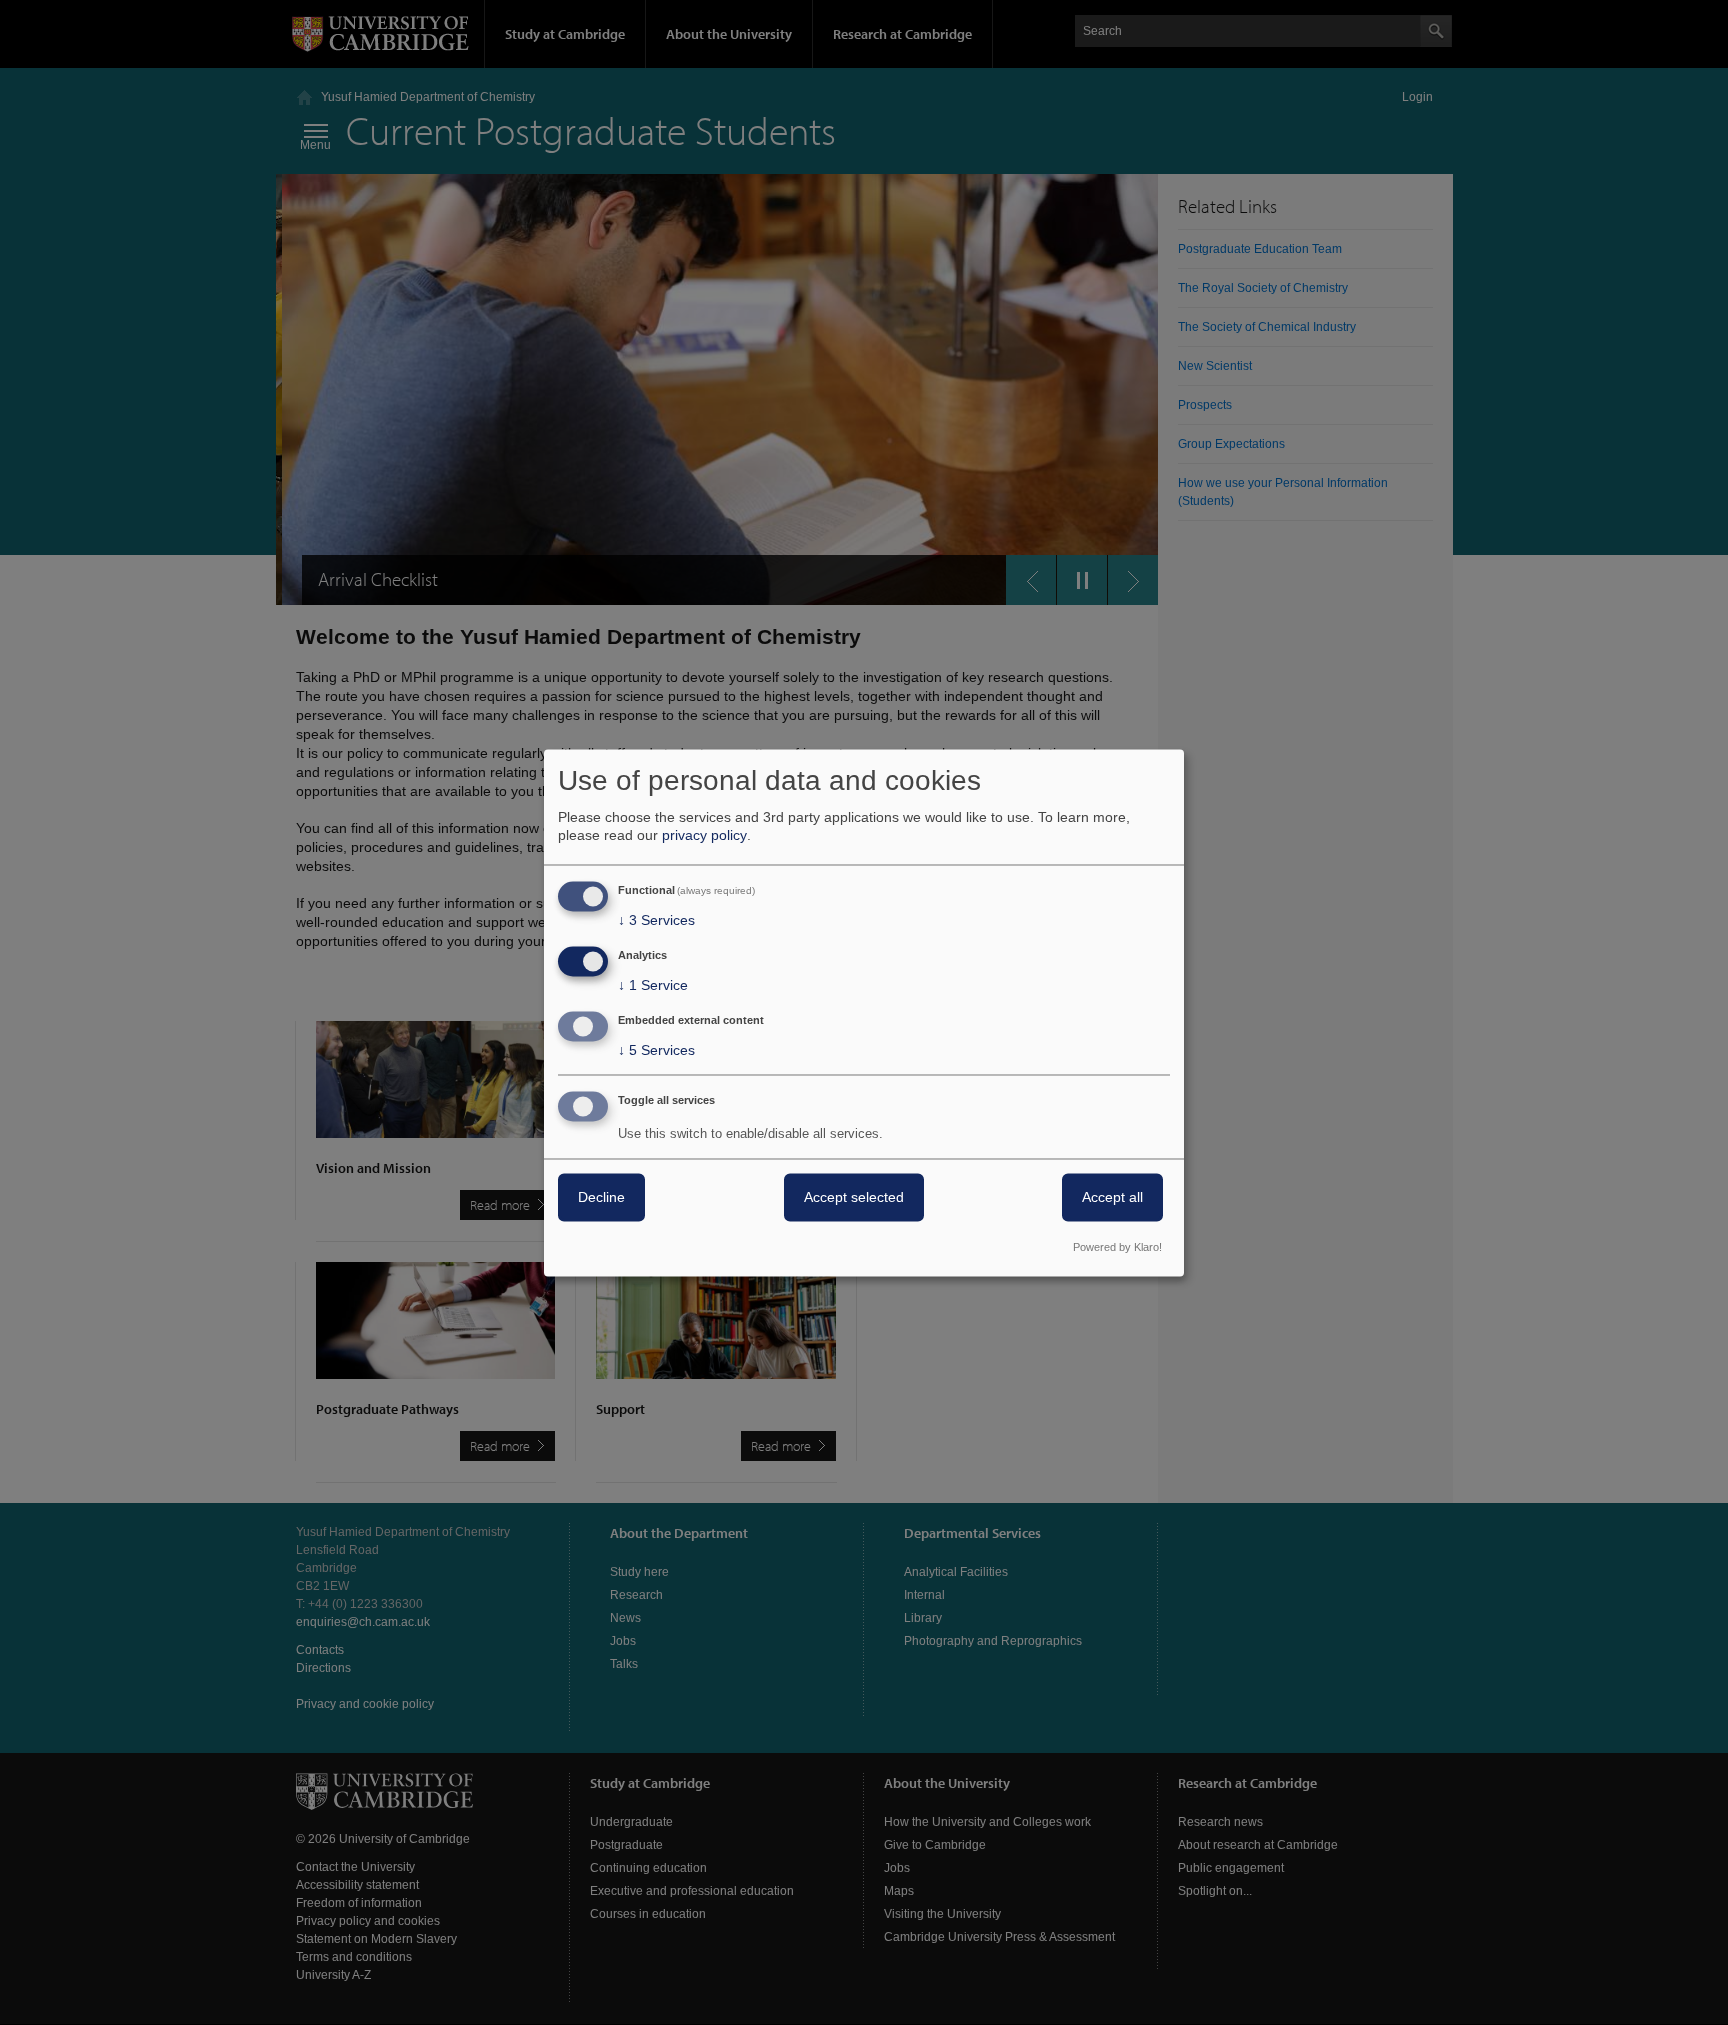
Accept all (1112, 1197)
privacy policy (704, 836)
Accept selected (854, 1197)
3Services (656, 921)
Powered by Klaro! (1117, 1247)
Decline (601, 1197)
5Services (656, 1050)
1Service (653, 986)
